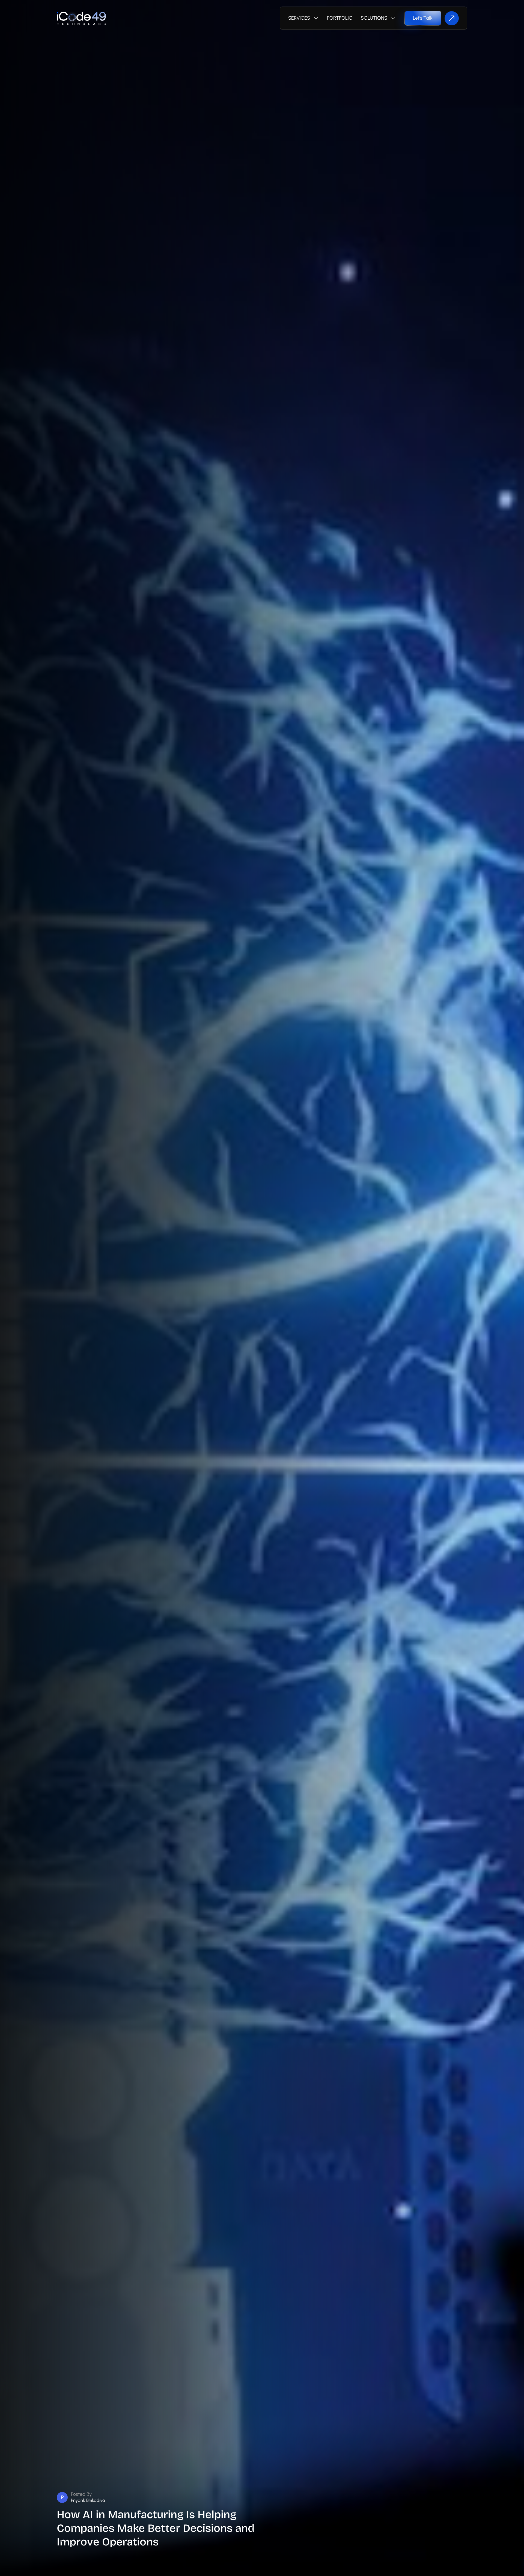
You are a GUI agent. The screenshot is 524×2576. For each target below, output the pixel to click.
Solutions (374, 18)
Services (299, 18)
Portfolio (340, 18)
